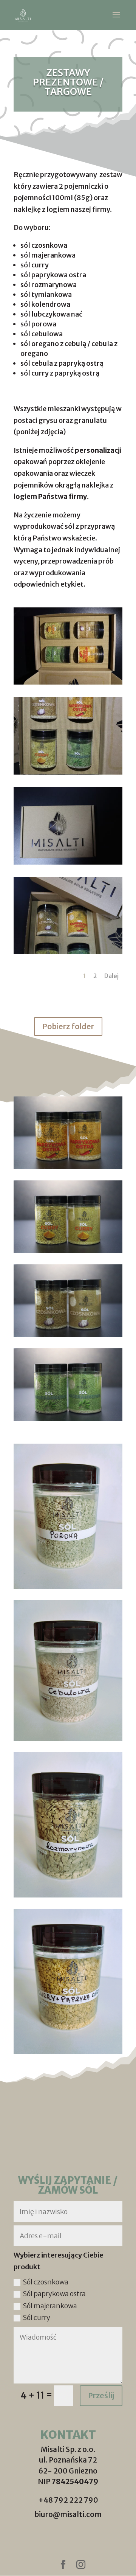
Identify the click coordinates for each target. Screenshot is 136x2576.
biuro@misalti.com (68, 2514)
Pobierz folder (68, 1026)
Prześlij (101, 2395)
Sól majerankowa (50, 2306)
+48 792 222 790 (68, 2500)
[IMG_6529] (68, 952)
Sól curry (36, 2317)
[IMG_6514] (68, 682)
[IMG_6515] (68, 772)
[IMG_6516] (68, 862)
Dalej (111, 976)
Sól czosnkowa (46, 2282)
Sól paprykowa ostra (54, 2294)
